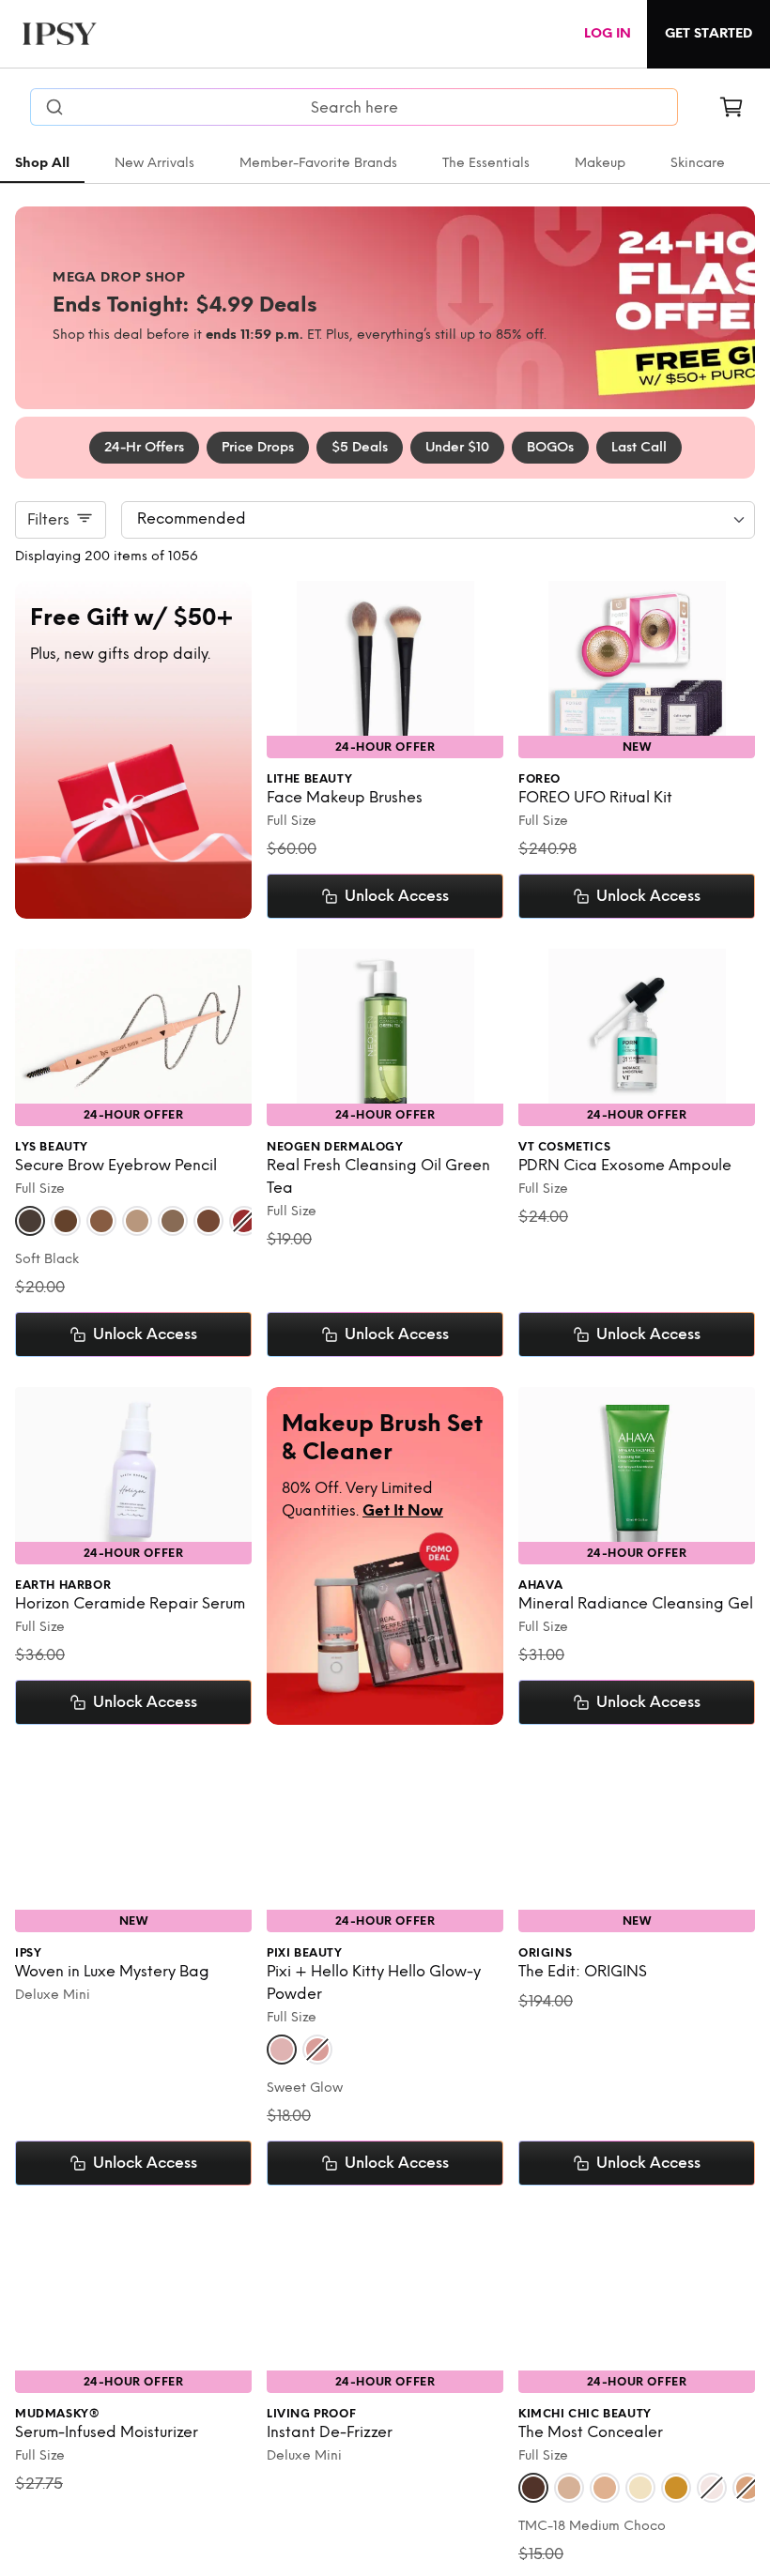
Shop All (42, 163)
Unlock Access (397, 896)
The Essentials (486, 163)
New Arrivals (154, 163)
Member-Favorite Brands (318, 163)
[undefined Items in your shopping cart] (731, 107)
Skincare (698, 163)
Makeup (600, 163)
